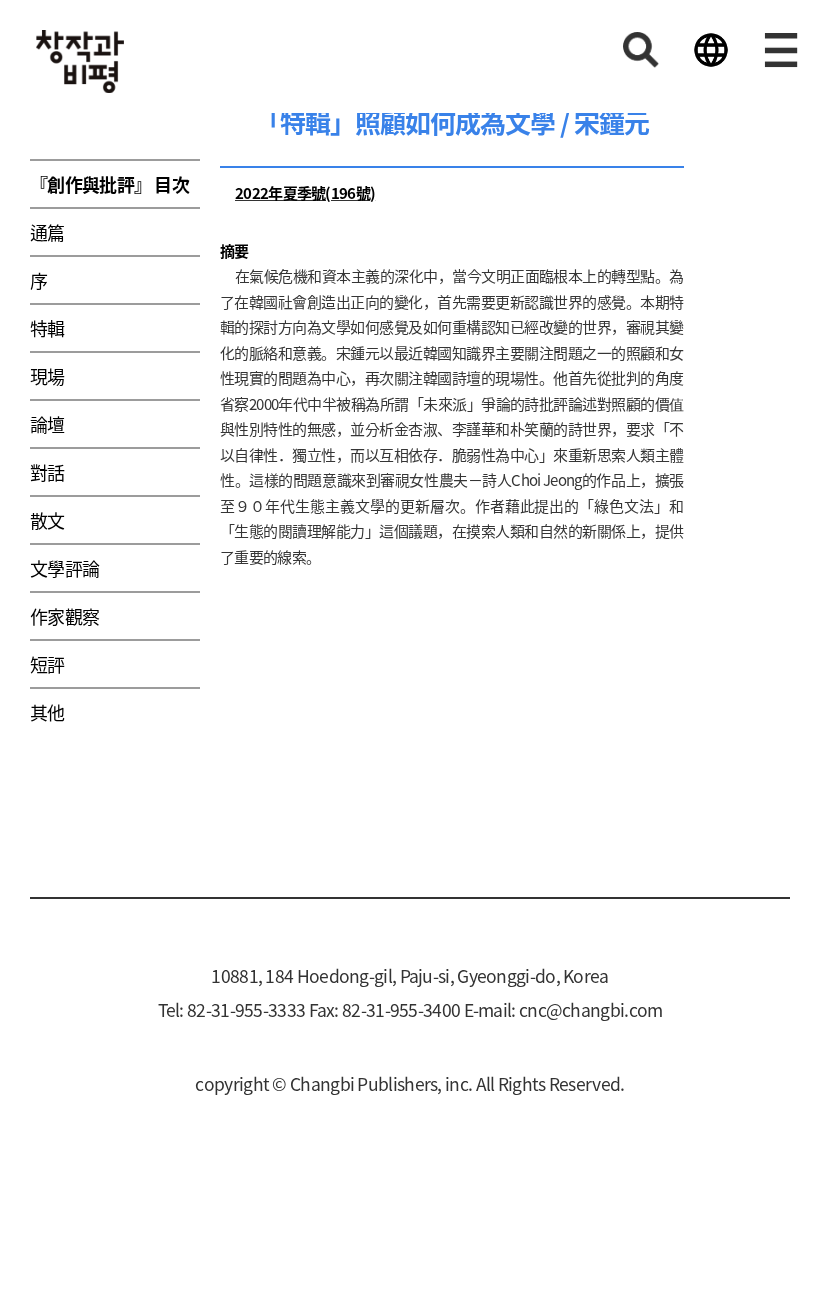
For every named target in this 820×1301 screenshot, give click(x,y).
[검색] (641, 50)
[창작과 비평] (80, 61)
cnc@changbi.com (591, 1009)
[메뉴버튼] (781, 50)
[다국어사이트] (711, 50)
